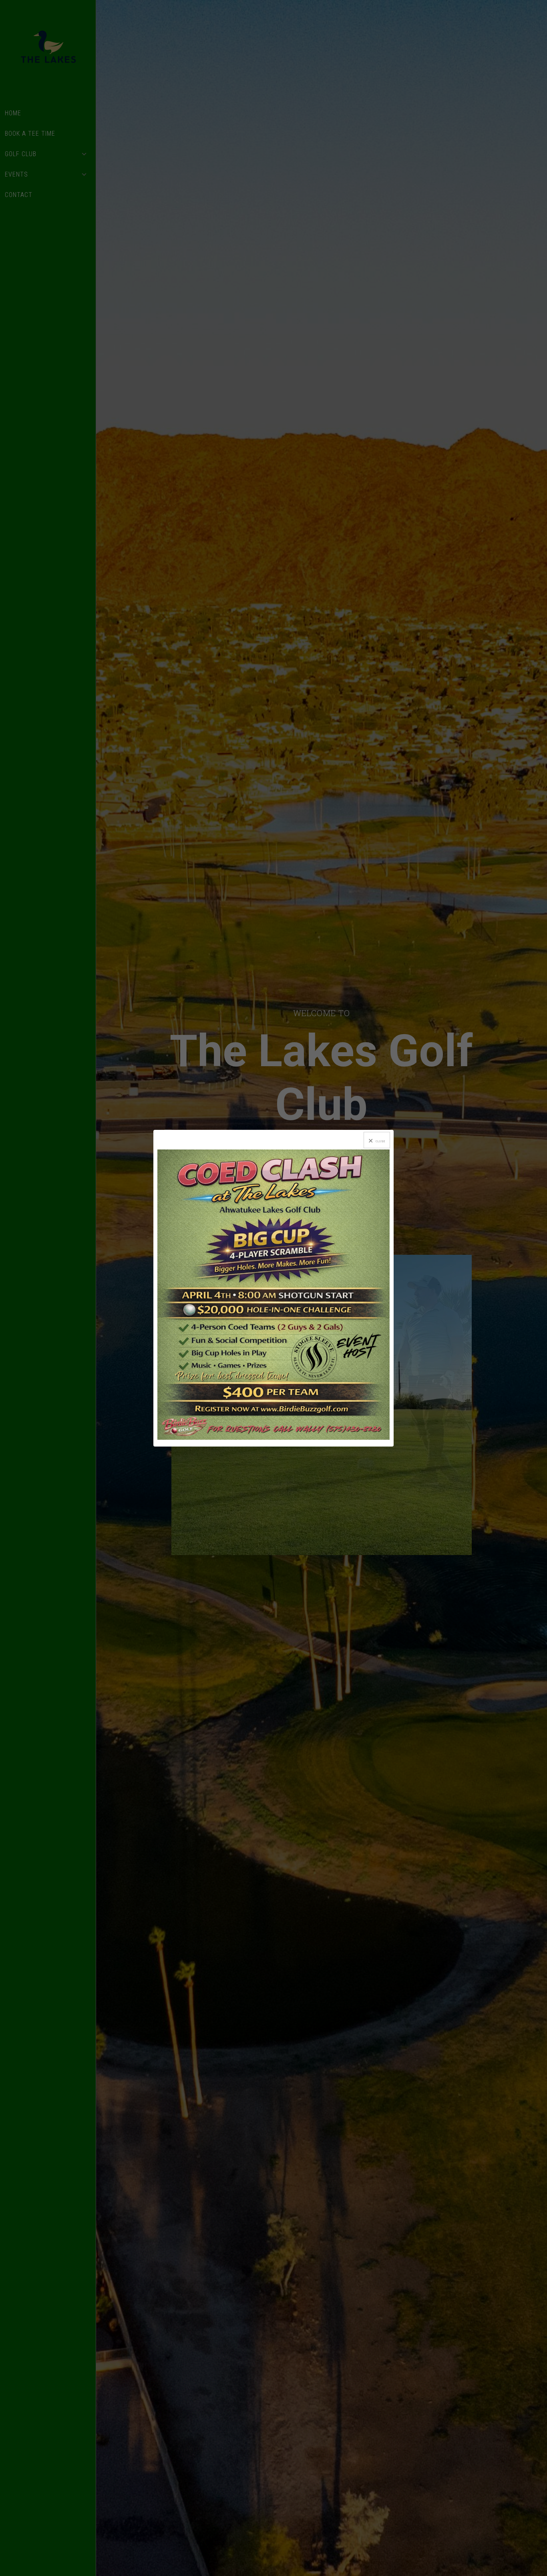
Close (381, 1141)
